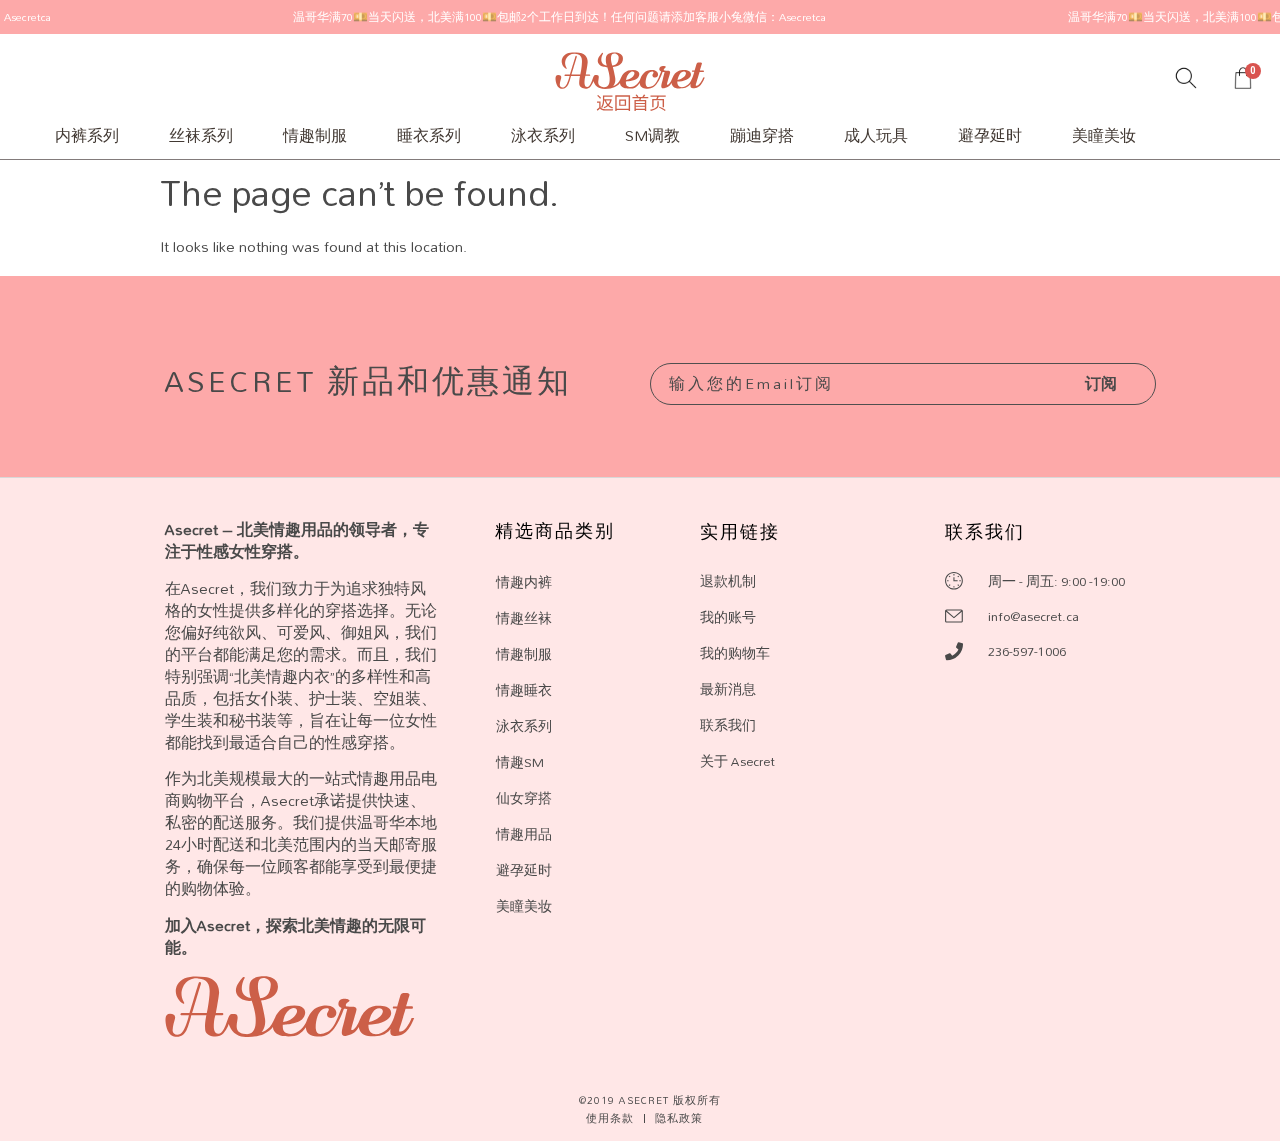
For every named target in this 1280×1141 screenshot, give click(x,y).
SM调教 (652, 135)
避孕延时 (990, 135)
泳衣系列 (543, 135)
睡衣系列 (429, 135)
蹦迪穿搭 (762, 135)
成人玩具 (876, 135)
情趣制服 (315, 135)
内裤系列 (87, 135)
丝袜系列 (201, 135)
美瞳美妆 (1104, 135)
